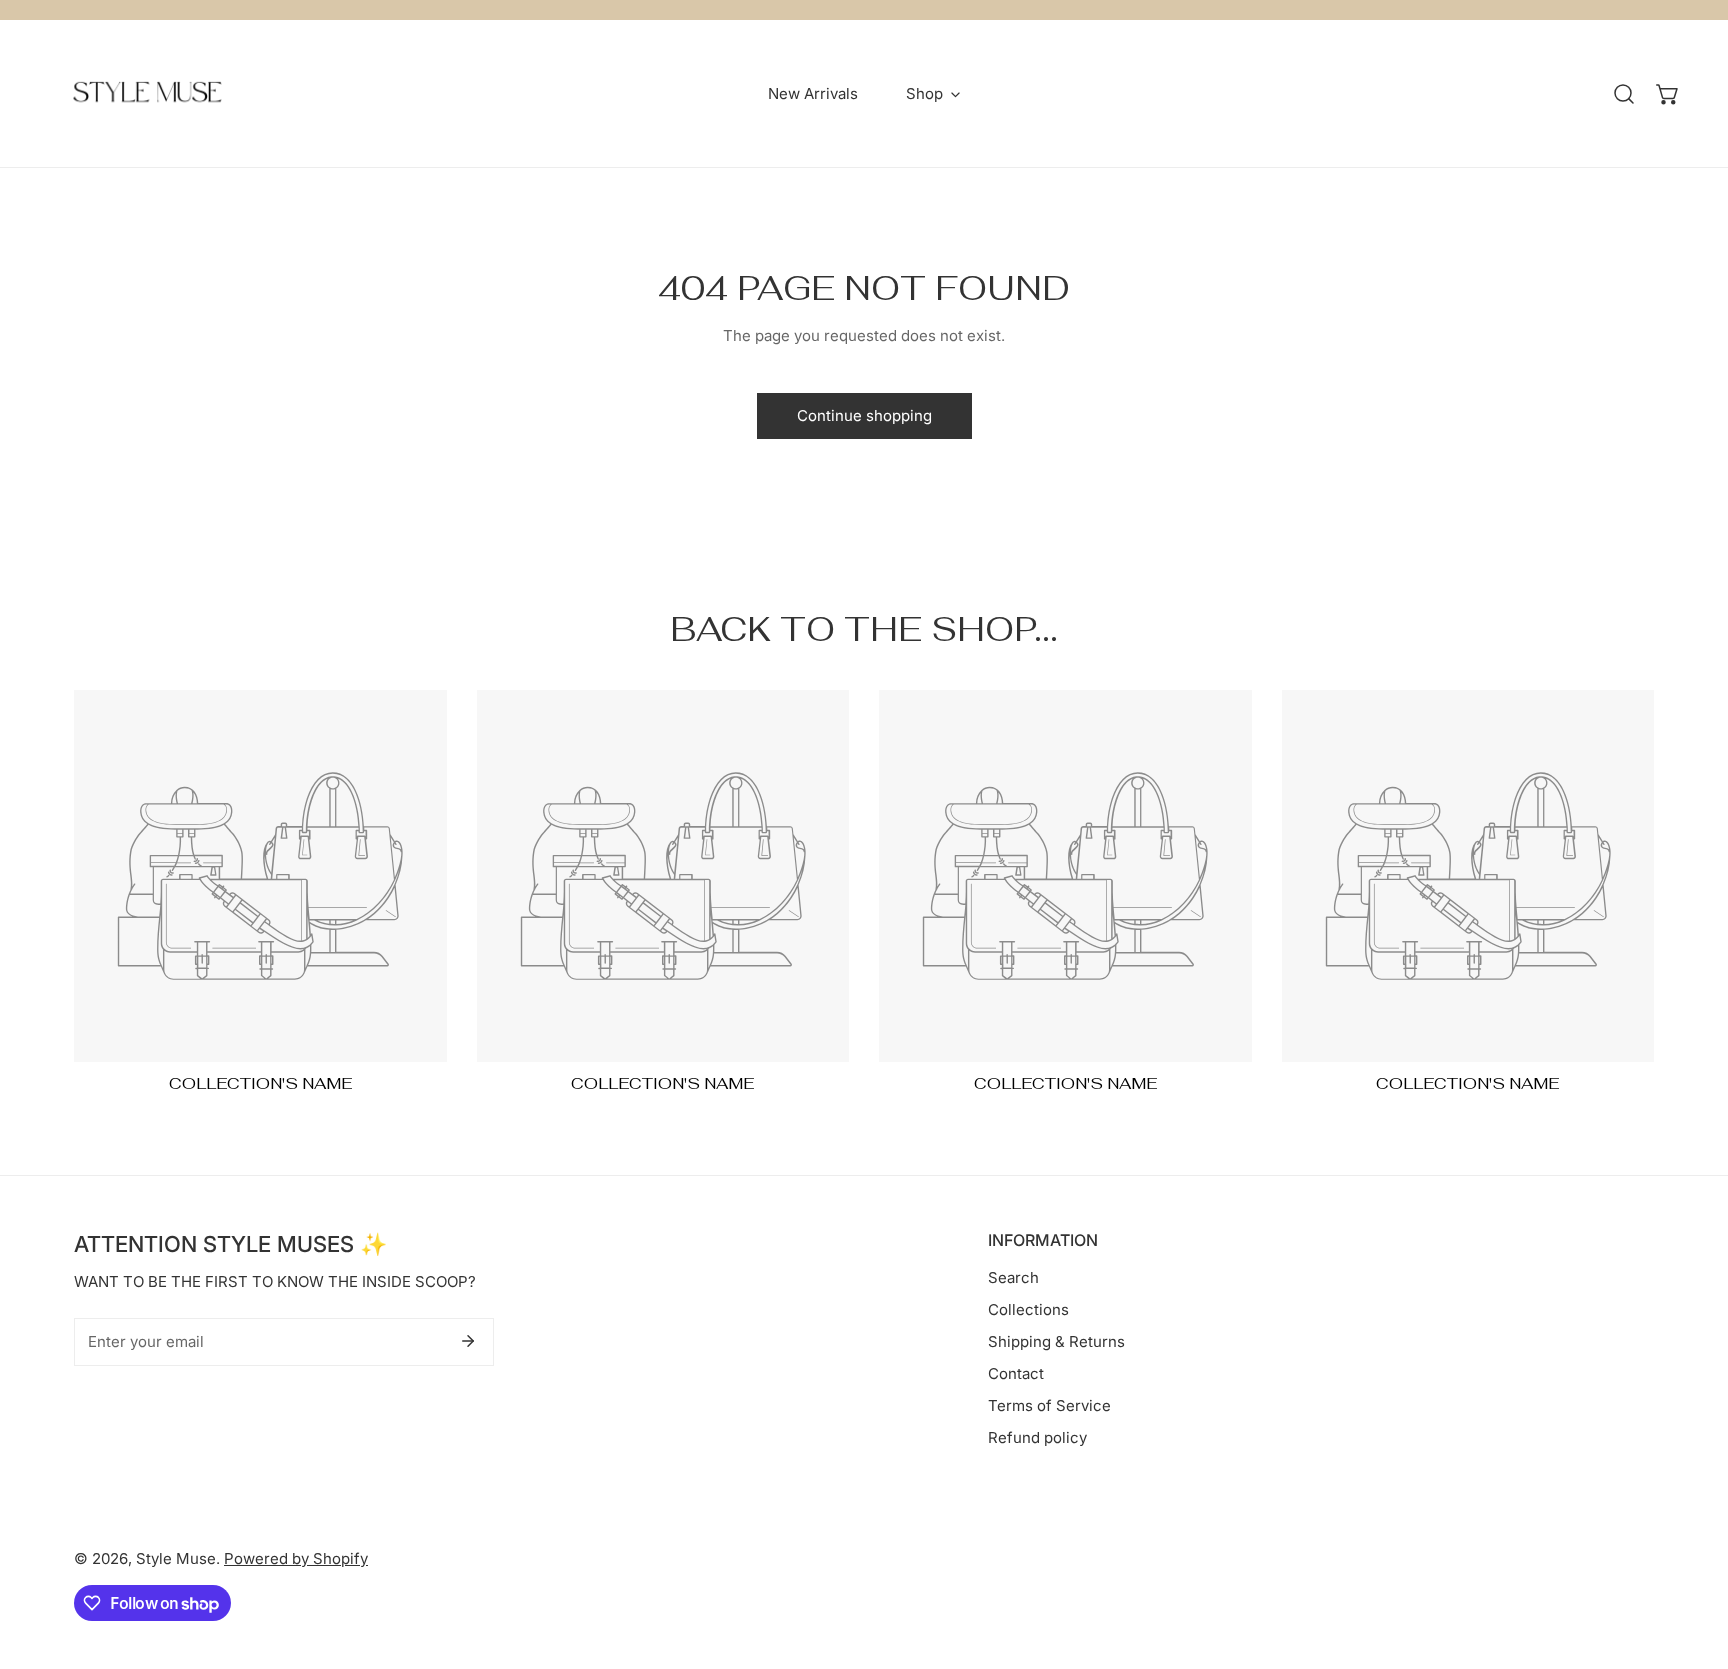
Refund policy (1037, 1437)
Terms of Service (1049, 1405)
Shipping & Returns (1056, 1341)
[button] (1668, 94)
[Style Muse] (147, 93)
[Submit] (468, 1341)
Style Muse (176, 1558)
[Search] (1624, 94)
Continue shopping (864, 415)
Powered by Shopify (296, 1558)
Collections (1028, 1309)
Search (1013, 1277)
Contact (1016, 1373)
